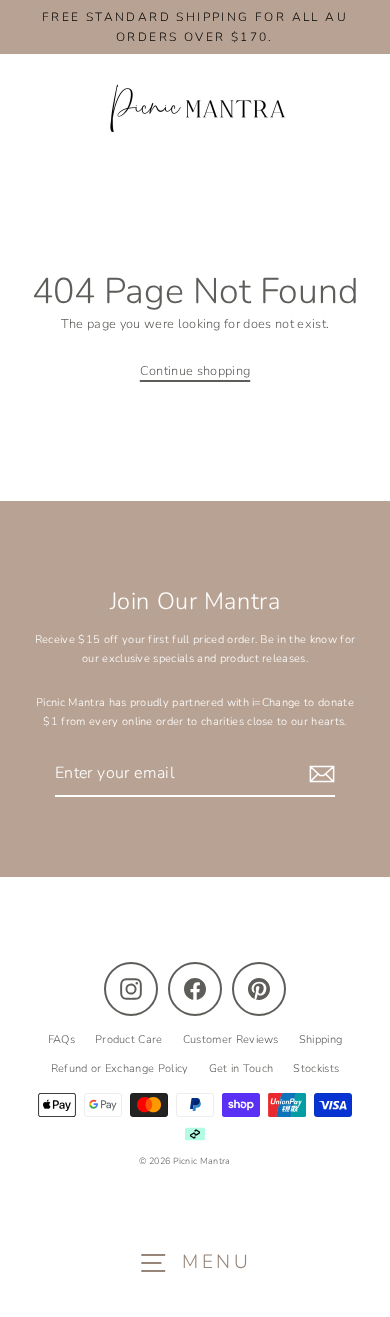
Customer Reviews (231, 1039)
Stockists (316, 1068)
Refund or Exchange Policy (120, 1068)
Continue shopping (195, 371)
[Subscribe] (319, 774)
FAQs (61, 1039)
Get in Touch (241, 1068)
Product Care (129, 1039)
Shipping (321, 1039)
